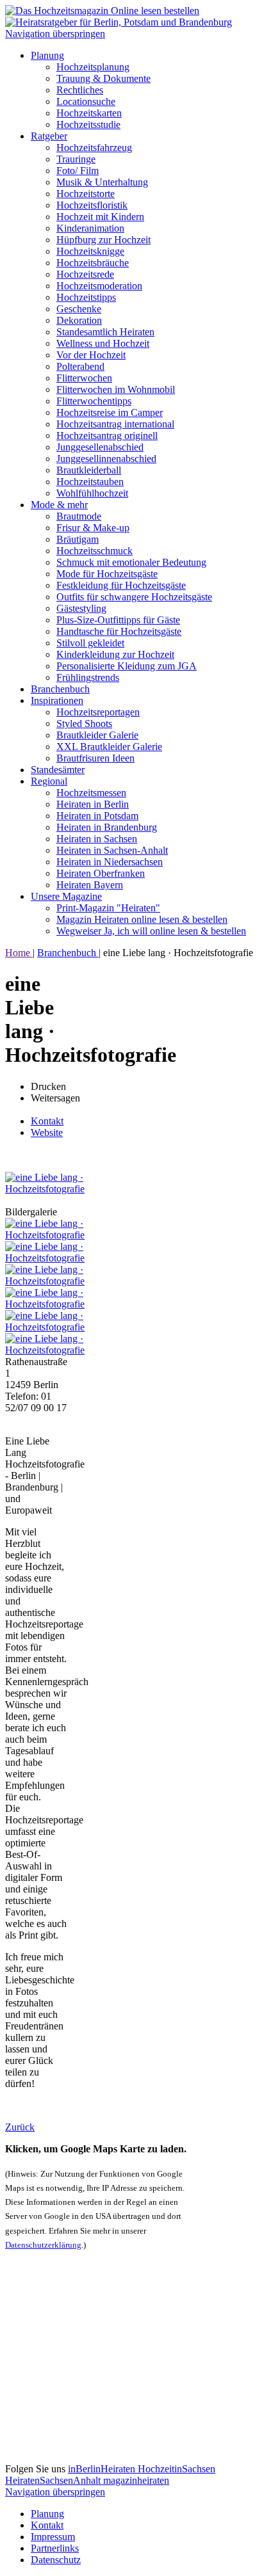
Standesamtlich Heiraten (105, 332)
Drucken (48, 1086)
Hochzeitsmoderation (99, 286)
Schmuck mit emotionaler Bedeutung (131, 562)
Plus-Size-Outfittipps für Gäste (118, 620)
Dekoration (79, 320)
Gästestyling (81, 608)
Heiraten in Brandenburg (107, 827)
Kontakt (47, 1121)
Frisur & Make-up (93, 528)
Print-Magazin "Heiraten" (108, 908)
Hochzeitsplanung (93, 67)
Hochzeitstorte (86, 194)
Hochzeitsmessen (91, 793)
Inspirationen (57, 700)
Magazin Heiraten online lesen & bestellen (142, 919)
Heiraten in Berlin (93, 804)
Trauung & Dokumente (103, 78)
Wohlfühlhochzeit (92, 493)
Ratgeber (49, 136)
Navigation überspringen (55, 34)
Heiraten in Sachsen (97, 839)
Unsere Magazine (66, 896)
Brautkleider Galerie (97, 735)
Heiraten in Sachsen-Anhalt (112, 850)
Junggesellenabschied (100, 447)
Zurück (20, 2127)
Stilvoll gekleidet (90, 643)
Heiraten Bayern (90, 885)
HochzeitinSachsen (177, 2469)
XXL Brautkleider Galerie (109, 747)
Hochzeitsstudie (88, 124)
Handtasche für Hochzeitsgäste (119, 631)
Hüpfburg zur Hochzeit (103, 240)
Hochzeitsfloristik (92, 205)
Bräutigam (78, 539)
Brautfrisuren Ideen (95, 758)
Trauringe (76, 159)
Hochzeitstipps (86, 297)
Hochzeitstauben (90, 482)
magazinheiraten (136, 2480)
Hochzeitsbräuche (93, 263)
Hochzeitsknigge (90, 251)
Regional (49, 781)
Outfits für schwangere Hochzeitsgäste (134, 597)
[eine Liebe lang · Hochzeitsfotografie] (45, 1189)
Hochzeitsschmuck (95, 551)
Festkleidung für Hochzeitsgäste (121, 585)
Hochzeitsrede (85, 274)
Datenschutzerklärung (43, 2245)
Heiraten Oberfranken (101, 873)
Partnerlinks (55, 2548)
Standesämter (58, 770)
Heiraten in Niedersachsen (110, 862)
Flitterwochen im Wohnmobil (116, 389)
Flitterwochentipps (94, 401)
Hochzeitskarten (89, 113)
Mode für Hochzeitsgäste (107, 574)
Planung (47, 55)
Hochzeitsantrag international (115, 424)
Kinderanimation (90, 228)
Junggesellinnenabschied (106, 459)
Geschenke (79, 309)
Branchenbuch (60, 689)
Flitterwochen (84, 378)
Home (19, 953)
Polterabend (80, 366)
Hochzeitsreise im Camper (110, 412)
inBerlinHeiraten (103, 2469)
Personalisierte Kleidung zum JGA (127, 666)
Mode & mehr (59, 505)
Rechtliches (80, 90)
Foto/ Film (78, 171)
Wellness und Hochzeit (103, 343)
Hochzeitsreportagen (98, 712)
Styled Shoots (84, 724)
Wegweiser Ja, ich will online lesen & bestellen (151, 931)
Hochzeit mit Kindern (100, 217)
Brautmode (79, 516)
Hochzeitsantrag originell (107, 436)
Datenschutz (56, 2560)
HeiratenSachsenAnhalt (54, 2480)
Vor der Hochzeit (91, 355)
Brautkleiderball (89, 470)
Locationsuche (86, 101)
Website (47, 1132)
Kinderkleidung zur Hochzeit (115, 654)
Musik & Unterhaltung (102, 182)
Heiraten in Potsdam (97, 816)
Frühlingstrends (88, 677)
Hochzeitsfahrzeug (94, 148)
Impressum (53, 2537)
